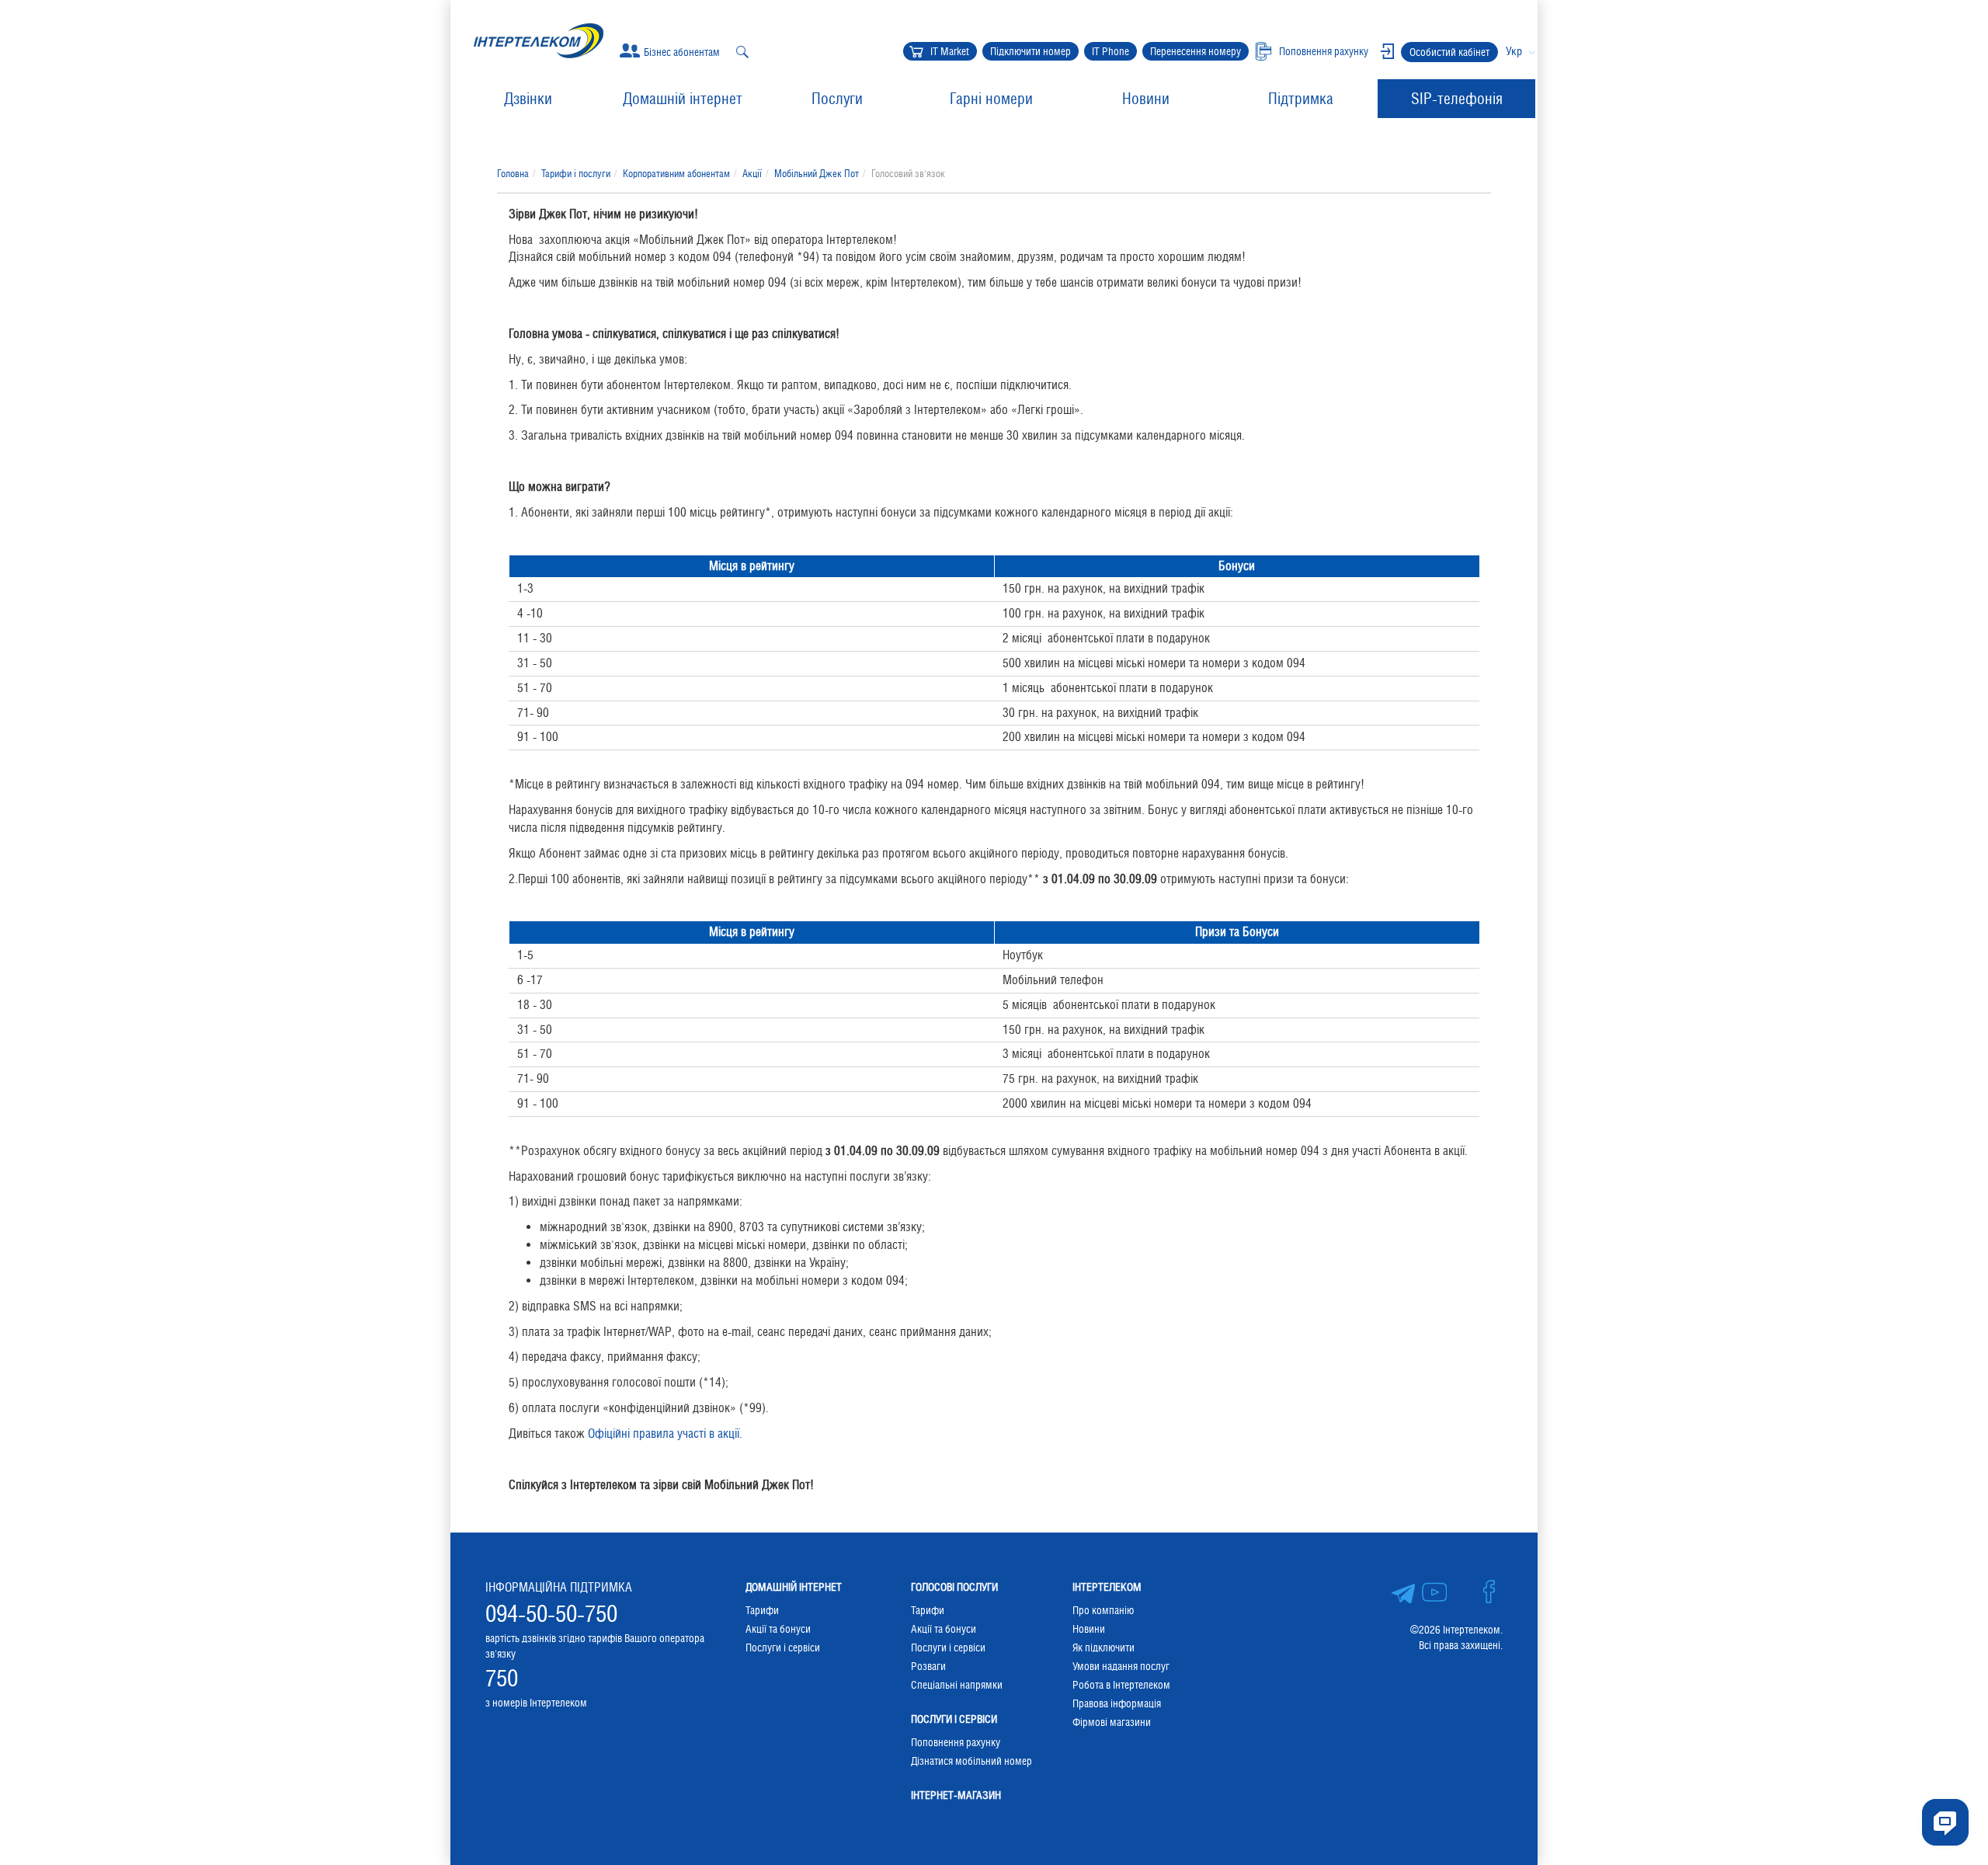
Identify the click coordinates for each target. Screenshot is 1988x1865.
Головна (513, 174)
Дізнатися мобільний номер (971, 1761)
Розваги (928, 1666)
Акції (752, 174)
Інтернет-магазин (956, 1795)
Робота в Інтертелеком (1121, 1685)
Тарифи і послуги (576, 174)
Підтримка (1301, 99)
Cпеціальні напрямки (957, 1685)
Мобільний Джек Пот (817, 174)
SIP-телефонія (1457, 99)
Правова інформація (1117, 1703)
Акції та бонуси (778, 1629)
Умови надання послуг (1121, 1666)
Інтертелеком (1107, 1587)
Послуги (837, 99)
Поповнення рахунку (956, 1742)
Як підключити (1103, 1648)
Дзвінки (528, 99)
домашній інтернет (794, 1587)
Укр (1514, 51)
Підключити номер (1030, 51)
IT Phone (1110, 51)
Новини (1146, 99)
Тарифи (762, 1610)
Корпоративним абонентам (676, 174)
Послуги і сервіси (783, 1648)
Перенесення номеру (1196, 51)
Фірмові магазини (1112, 1722)
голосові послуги (954, 1587)
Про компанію (1103, 1610)
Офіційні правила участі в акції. (665, 1434)
